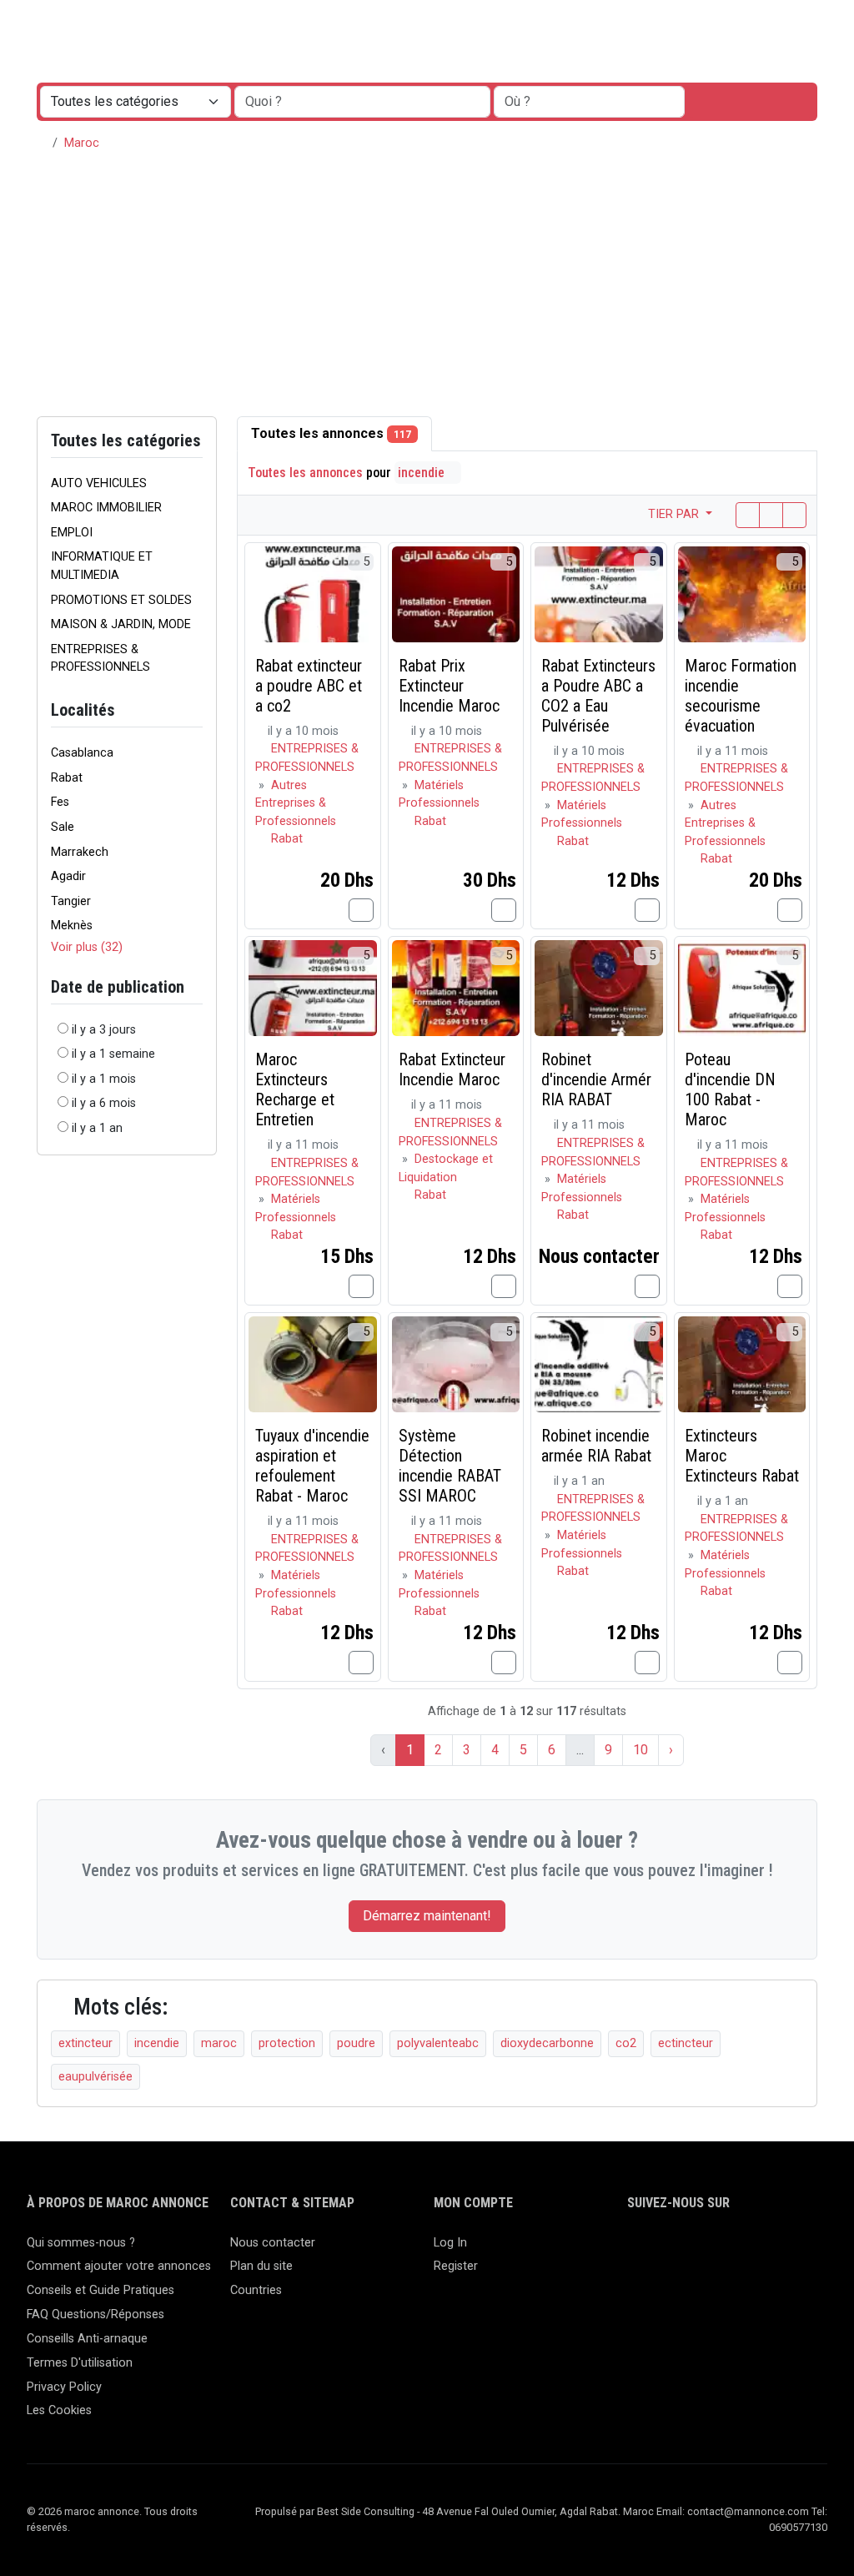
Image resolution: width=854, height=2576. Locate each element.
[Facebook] (638, 2250)
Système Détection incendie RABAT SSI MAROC (450, 1466)
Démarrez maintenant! (427, 1916)
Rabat (67, 778)
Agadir (68, 876)
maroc (219, 2043)
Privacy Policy (64, 2387)
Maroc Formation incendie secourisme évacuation (741, 696)
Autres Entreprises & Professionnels (296, 803)
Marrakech (80, 852)
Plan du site (261, 2266)
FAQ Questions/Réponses (95, 2314)
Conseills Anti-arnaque (87, 2339)
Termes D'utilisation (80, 2363)
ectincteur (686, 2043)
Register (456, 2266)
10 (640, 1750)
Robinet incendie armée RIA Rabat (596, 1446)
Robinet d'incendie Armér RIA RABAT (596, 1079)
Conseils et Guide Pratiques (100, 2290)
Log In (450, 2243)
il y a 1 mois (104, 1079)
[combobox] (589, 102)
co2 (626, 2043)
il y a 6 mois (104, 1103)
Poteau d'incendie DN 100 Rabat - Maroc (730, 1089)
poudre (356, 2043)
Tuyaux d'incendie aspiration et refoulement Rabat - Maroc (312, 1466)
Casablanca (82, 753)
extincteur (85, 2043)
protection (287, 2043)
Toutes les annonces (331, 433)
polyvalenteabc (438, 2043)
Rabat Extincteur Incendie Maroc (452, 1069)
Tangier (71, 901)
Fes (60, 802)
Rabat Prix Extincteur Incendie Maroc (449, 686)
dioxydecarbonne (547, 2043)
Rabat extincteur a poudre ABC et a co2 (309, 686)
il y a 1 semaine (113, 1054)
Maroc (82, 143)
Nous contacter (273, 2243)
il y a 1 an (97, 1128)
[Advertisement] (427, 291)
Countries (256, 2290)
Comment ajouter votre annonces (119, 2266)
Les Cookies (59, 2410)
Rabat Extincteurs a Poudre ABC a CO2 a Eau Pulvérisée (598, 696)
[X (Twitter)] (662, 2250)
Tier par (675, 514)
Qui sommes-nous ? (81, 2243)
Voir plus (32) (87, 947)
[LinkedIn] (686, 2250)
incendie (423, 473)
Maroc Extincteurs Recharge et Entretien (295, 1089)
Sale (63, 827)
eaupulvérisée (95, 2077)
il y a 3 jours (104, 1030)
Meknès (72, 926)
